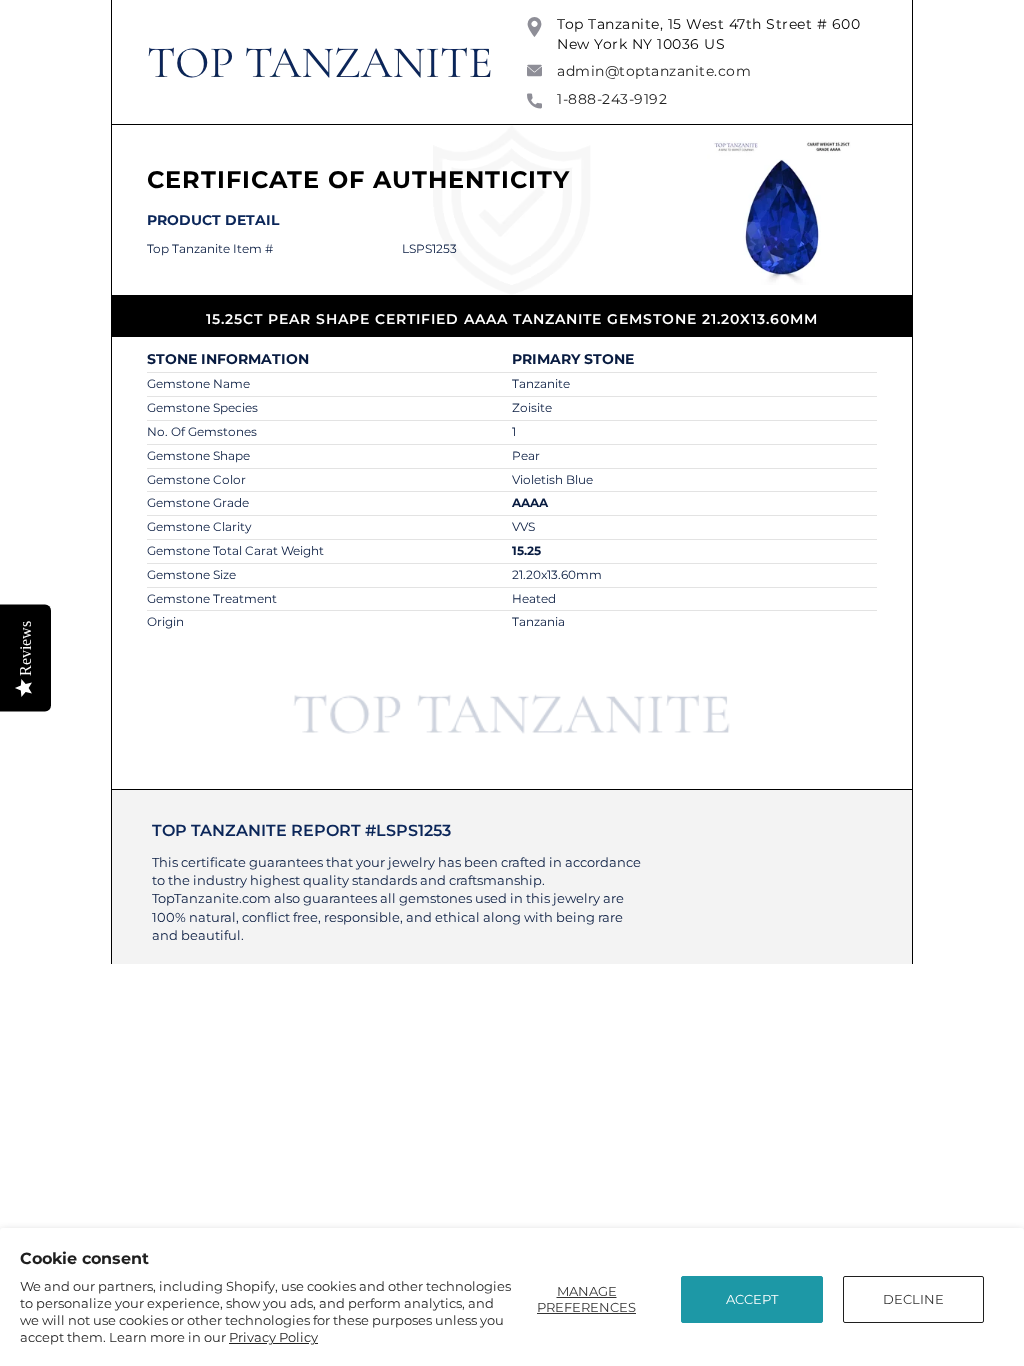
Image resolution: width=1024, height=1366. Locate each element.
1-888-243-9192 (612, 99)
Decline (913, 1299)
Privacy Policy (273, 1337)
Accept (752, 1299)
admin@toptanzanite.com (654, 71)
